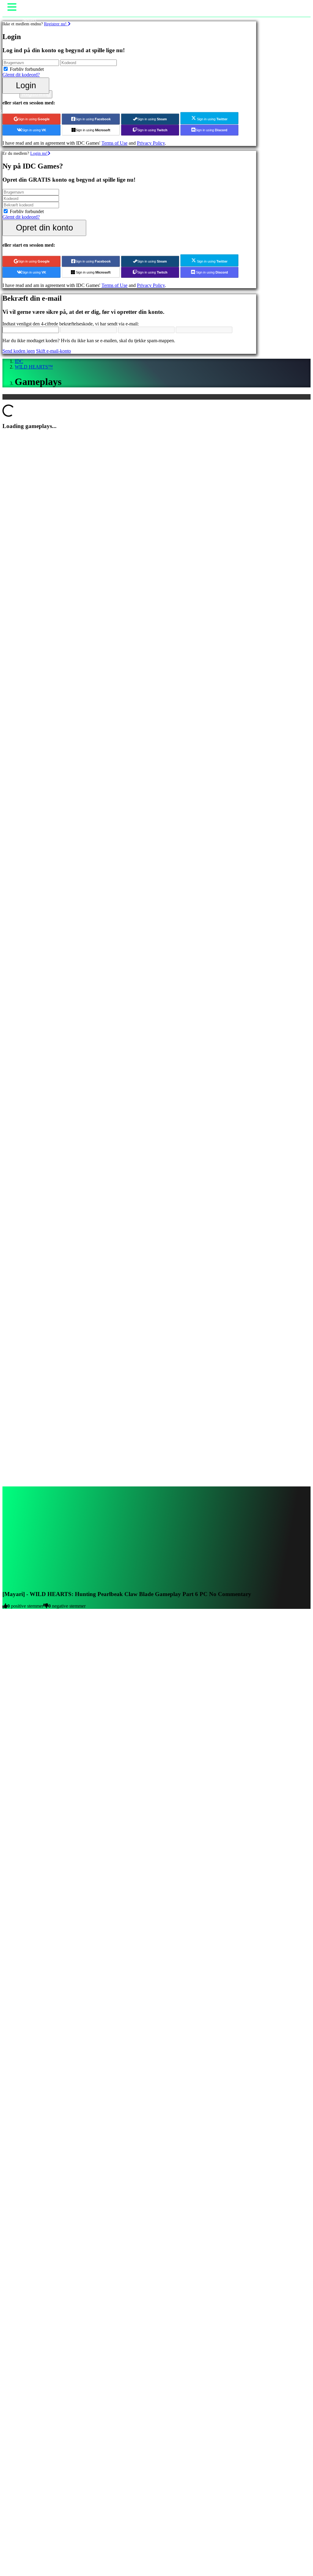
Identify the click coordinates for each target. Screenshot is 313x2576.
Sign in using (34, 119)
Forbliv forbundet (27, 69)
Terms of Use (114, 143)
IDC (19, 361)
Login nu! (39, 153)
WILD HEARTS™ (34, 367)
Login (26, 85)
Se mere (10, 1872)
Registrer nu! (56, 24)
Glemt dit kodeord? (21, 75)
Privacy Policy (151, 143)
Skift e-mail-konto (53, 351)
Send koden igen (19, 351)
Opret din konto (44, 228)
